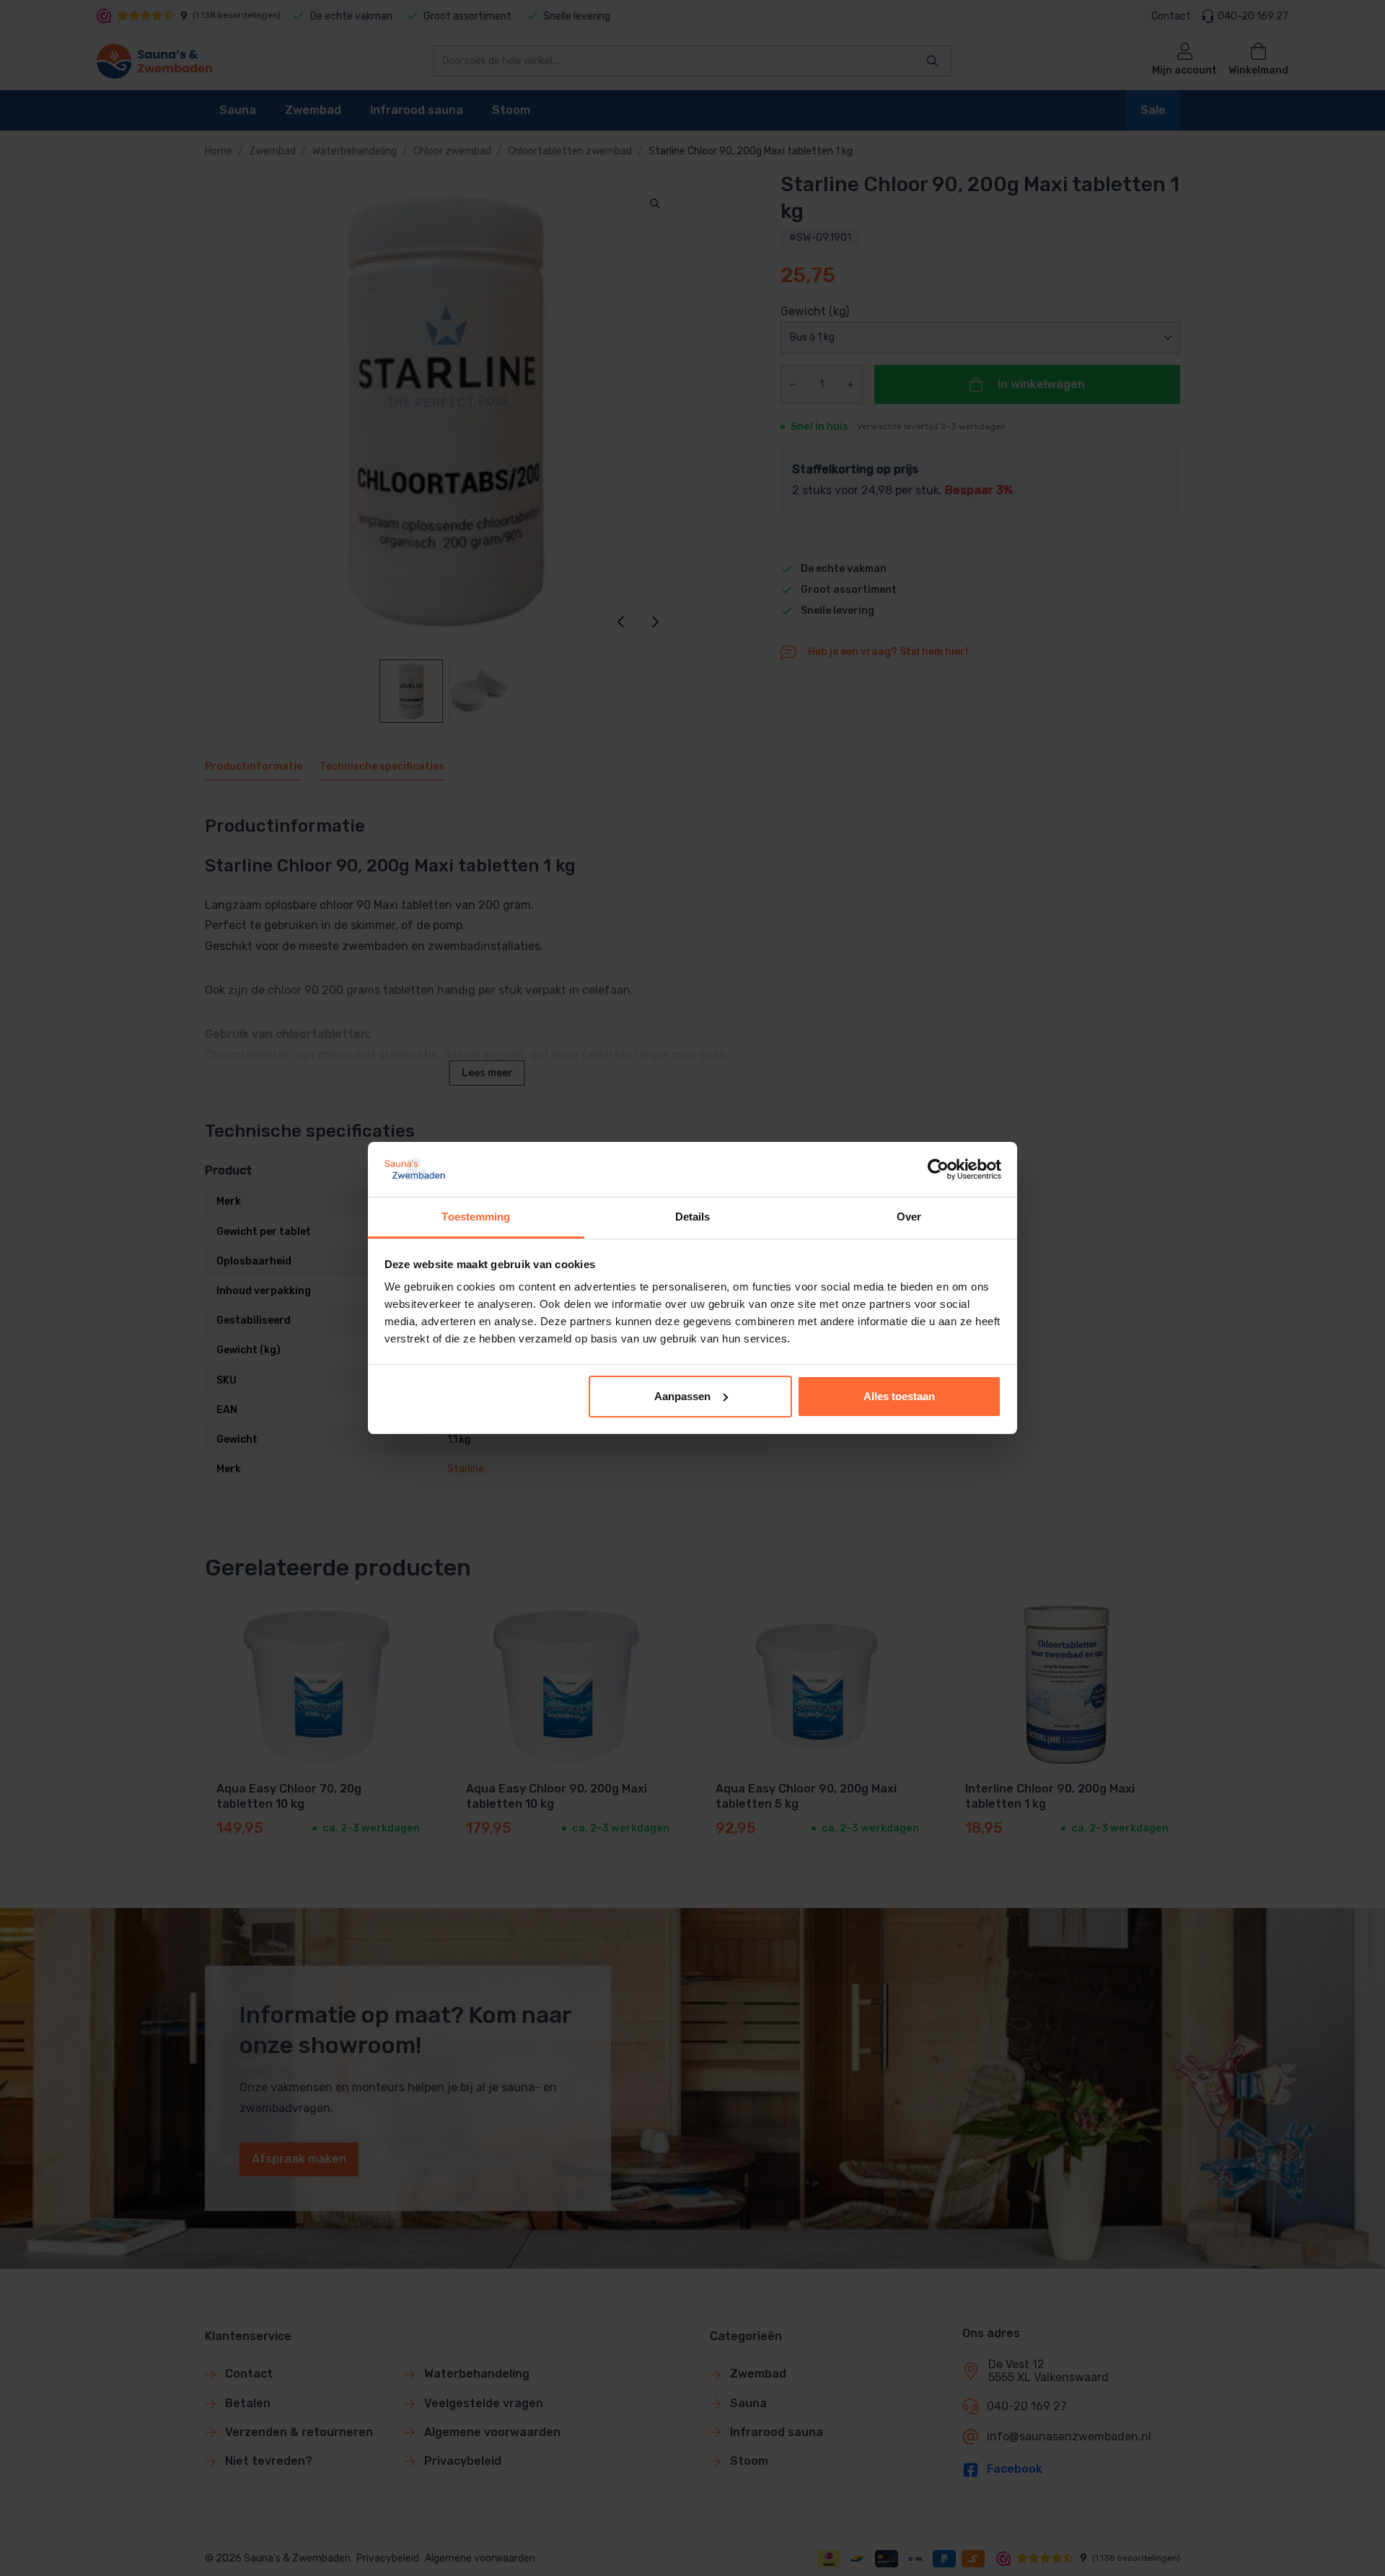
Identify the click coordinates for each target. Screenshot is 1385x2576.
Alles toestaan (899, 1396)
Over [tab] (909, 1217)
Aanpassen (682, 1396)
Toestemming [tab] (476, 1217)
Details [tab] (693, 1217)
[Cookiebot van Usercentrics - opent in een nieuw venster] (938, 1169)
